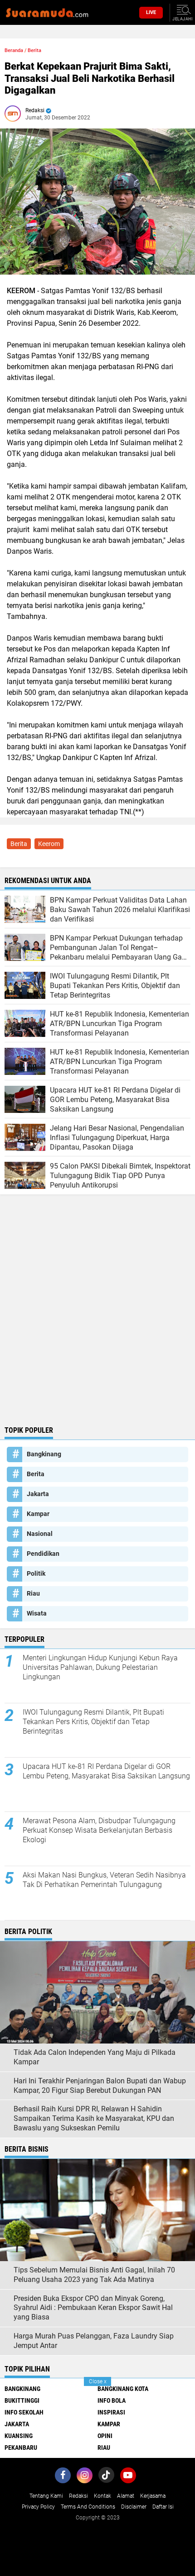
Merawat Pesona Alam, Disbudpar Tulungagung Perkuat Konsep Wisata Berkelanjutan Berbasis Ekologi (99, 1830)
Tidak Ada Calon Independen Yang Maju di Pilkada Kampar (95, 2057)
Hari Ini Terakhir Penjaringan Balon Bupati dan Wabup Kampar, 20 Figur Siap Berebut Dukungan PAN (100, 2086)
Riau (33, 1593)
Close (98, 2381)
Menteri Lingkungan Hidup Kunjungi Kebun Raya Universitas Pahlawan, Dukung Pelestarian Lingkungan (100, 1667)
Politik (36, 1573)
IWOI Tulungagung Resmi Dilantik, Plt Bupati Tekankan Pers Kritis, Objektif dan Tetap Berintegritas (93, 1722)
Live (151, 12)
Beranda (14, 50)
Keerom (49, 844)
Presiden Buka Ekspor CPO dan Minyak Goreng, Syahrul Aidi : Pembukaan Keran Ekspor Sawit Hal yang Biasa (93, 2308)
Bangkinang (44, 1454)
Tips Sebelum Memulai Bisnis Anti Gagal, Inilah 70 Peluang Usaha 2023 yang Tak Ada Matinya (94, 2275)
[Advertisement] (97, 1320)
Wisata (37, 1613)
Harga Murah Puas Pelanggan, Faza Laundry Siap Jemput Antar (94, 2341)
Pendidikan (43, 1554)
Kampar (38, 1514)
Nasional (40, 1534)
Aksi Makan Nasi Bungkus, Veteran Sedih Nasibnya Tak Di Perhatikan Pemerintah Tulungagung (104, 1880)
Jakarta (38, 1494)
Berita (34, 50)
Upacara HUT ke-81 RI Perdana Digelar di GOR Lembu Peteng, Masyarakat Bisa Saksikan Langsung (106, 1771)
